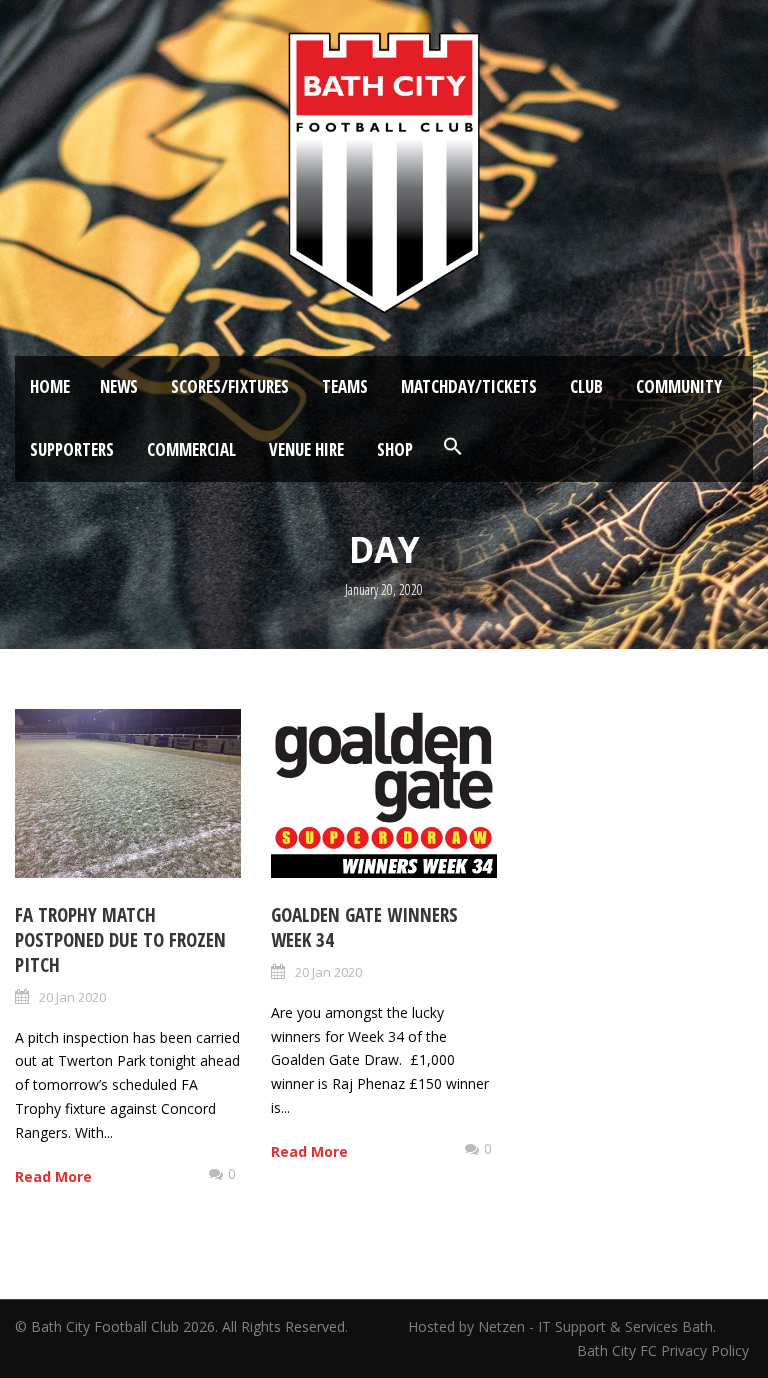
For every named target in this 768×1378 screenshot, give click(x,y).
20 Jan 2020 (72, 997)
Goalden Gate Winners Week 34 (364, 927)
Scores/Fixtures (230, 386)
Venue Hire (306, 449)
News (119, 386)
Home (50, 386)
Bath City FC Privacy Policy (665, 1350)
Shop (395, 449)
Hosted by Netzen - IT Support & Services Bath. (562, 1326)
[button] (453, 447)
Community (679, 386)
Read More (53, 1176)
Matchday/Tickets (469, 386)
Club (586, 386)
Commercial (191, 449)
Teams (345, 386)
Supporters (72, 449)
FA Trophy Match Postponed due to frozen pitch (120, 939)
